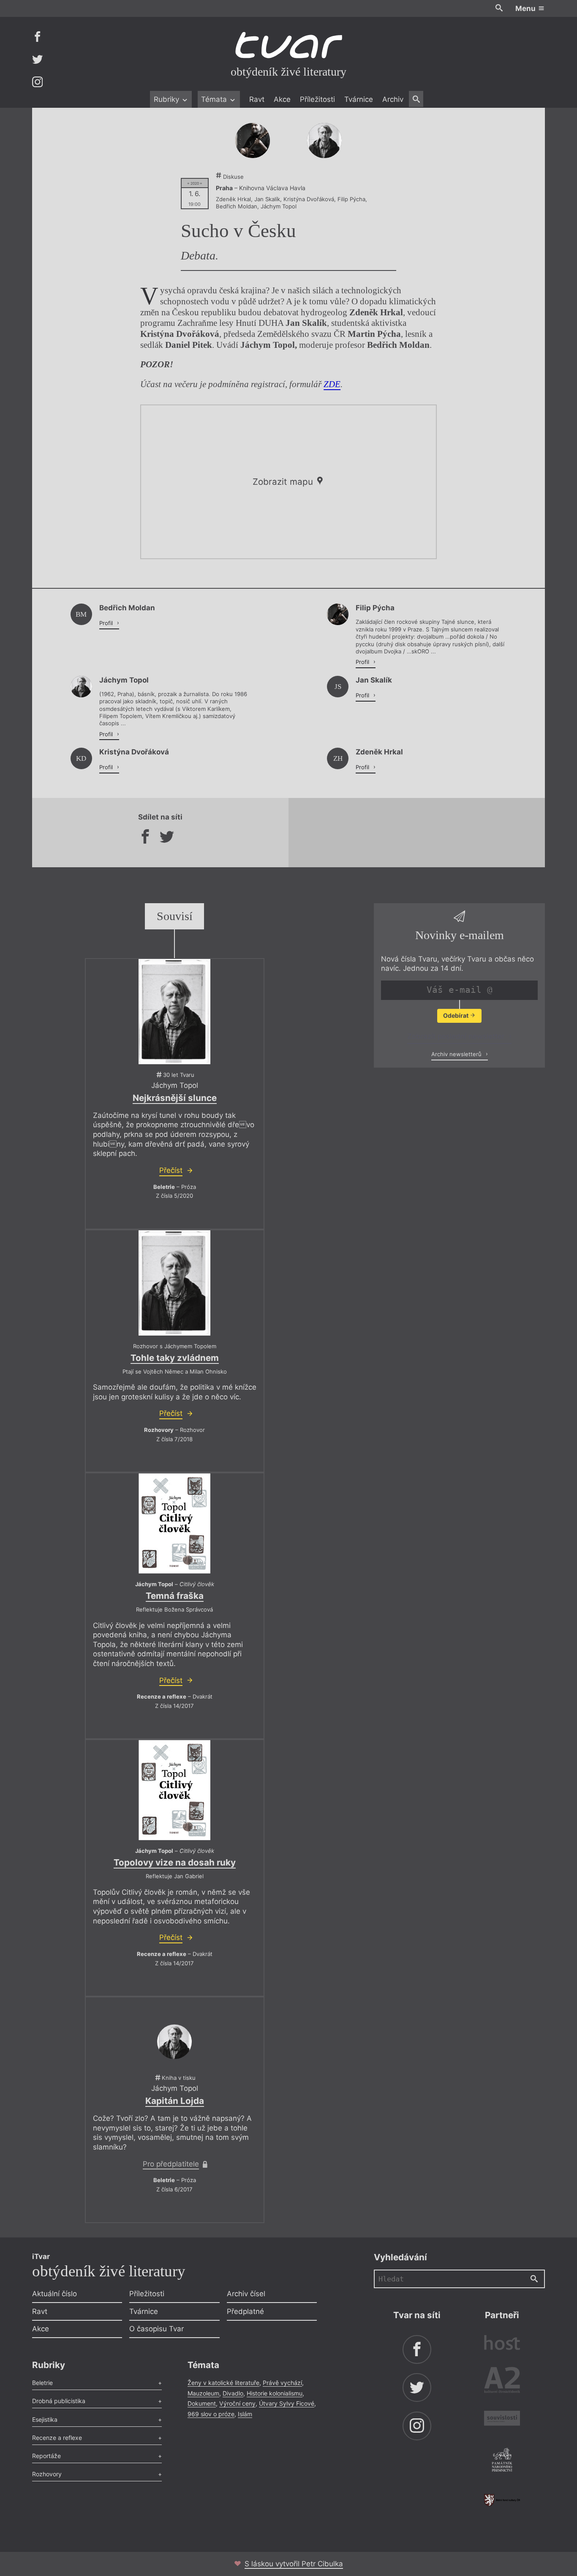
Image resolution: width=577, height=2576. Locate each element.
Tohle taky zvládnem (175, 1358)
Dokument (202, 2403)
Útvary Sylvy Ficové (287, 2403)
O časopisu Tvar (156, 2329)
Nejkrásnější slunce (175, 1098)
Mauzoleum (203, 2393)
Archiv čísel (246, 2294)
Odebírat (456, 1015)
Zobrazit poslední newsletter (457, 1036)
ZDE (332, 384)
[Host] (502, 2344)
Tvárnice (359, 99)
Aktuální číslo (54, 2294)
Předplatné (245, 2311)
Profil (107, 623)
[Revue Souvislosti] (502, 2419)
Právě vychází (282, 2383)
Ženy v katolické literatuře (223, 2383)
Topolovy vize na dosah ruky (175, 1862)
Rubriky (167, 99)
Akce (282, 99)
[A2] (502, 2382)
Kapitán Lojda (175, 2101)
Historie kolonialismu (275, 2393)
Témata (215, 99)
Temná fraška (175, 1596)
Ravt (257, 99)
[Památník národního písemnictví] (502, 2461)
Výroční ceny (237, 2403)
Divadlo (233, 2393)
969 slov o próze (211, 2414)
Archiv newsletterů (457, 1054)
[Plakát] (174, 1012)
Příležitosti (317, 99)
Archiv (393, 99)
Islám (245, 2414)
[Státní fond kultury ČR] (502, 2500)
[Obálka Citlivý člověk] (174, 1523)
